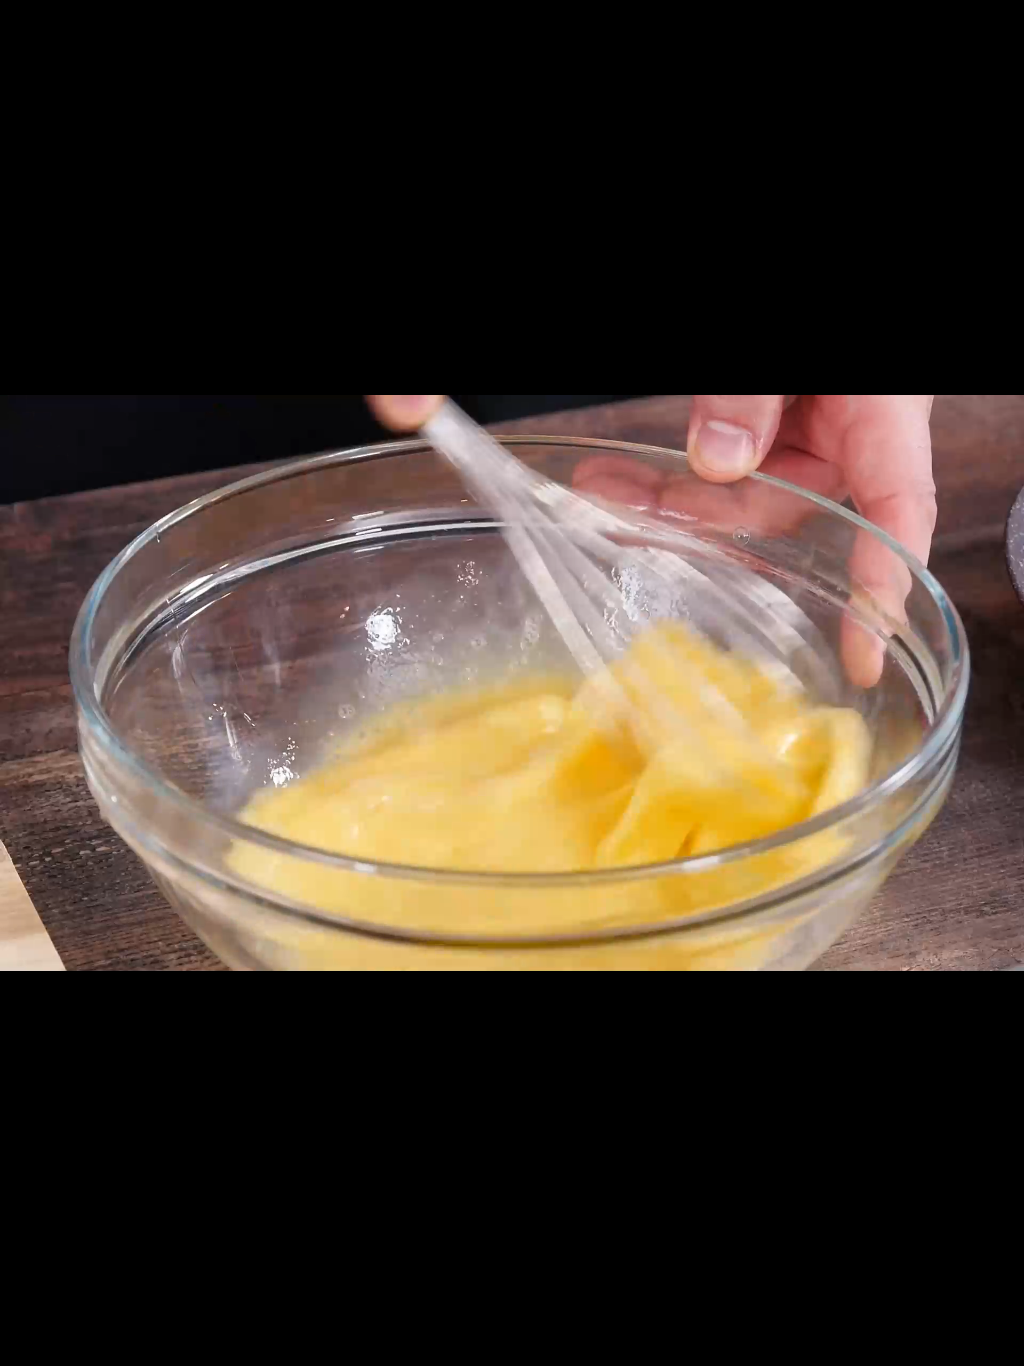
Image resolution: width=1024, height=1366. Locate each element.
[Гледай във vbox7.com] (963, 1346)
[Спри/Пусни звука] (1000, 1346)
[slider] (189, 1343)
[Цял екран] (926, 1346)
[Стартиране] (23, 1346)
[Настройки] (1000, 25)
